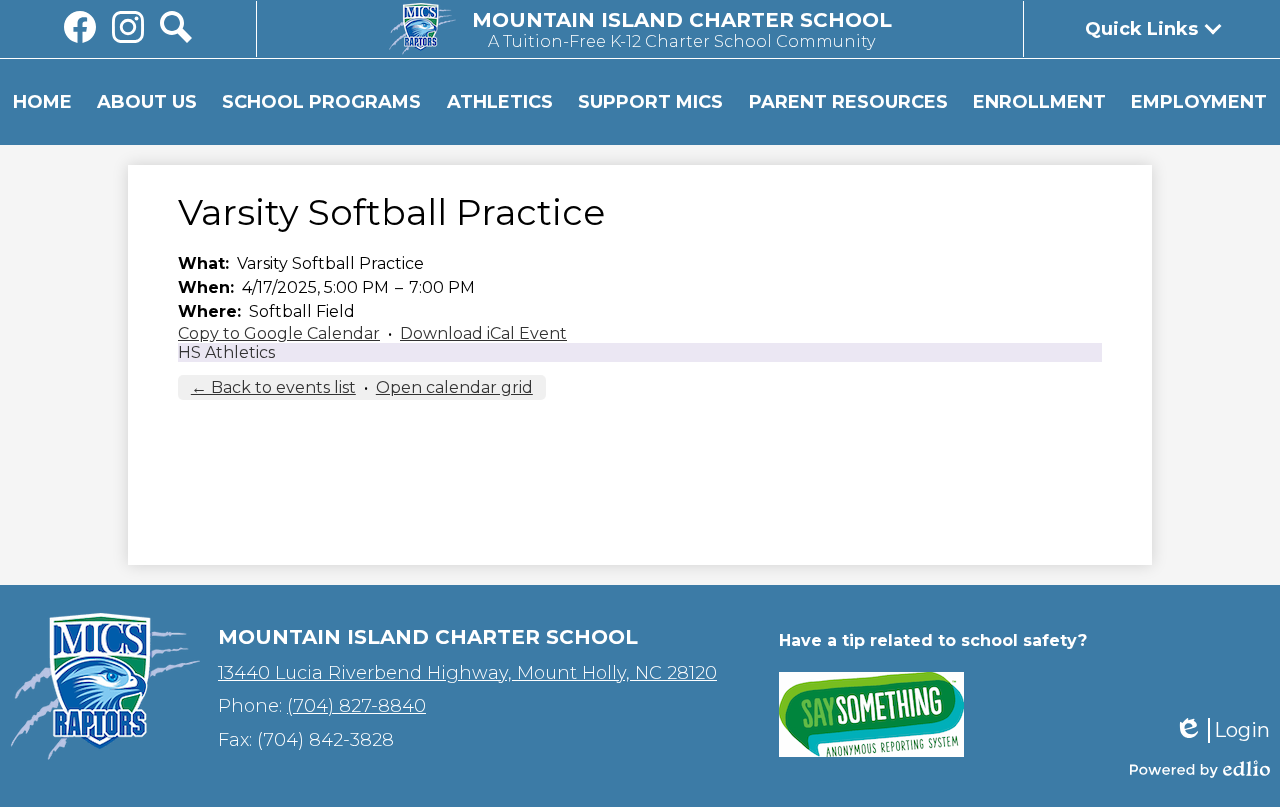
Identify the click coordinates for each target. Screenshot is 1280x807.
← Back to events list (273, 387)
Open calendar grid (454, 387)
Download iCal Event (483, 333)
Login (1222, 730)
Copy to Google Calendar (279, 333)
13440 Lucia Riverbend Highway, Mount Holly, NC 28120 (467, 673)
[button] (147, 102)
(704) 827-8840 (356, 706)
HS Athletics (226, 352)
